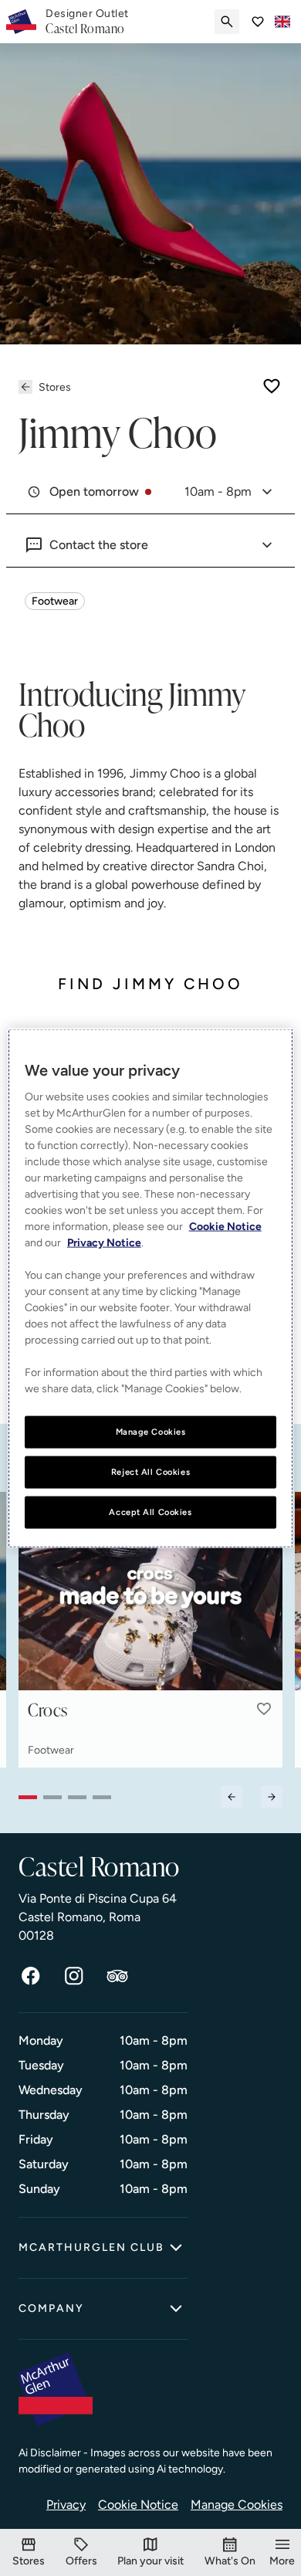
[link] (87, 22)
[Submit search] (227, 22)
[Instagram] (74, 1976)
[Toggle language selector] (282, 22)
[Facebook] (31, 1976)
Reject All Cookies (150, 1472)
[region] (151, 1288)
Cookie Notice (138, 2505)
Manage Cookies (237, 2505)
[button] (264, 1709)
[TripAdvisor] (117, 1976)
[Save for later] (272, 386)
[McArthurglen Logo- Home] (21, 22)
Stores (55, 387)
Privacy (66, 2505)
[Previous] (232, 1797)
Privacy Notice (104, 1243)
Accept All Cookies (150, 1511)
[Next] (272, 1797)
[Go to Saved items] (258, 22)
